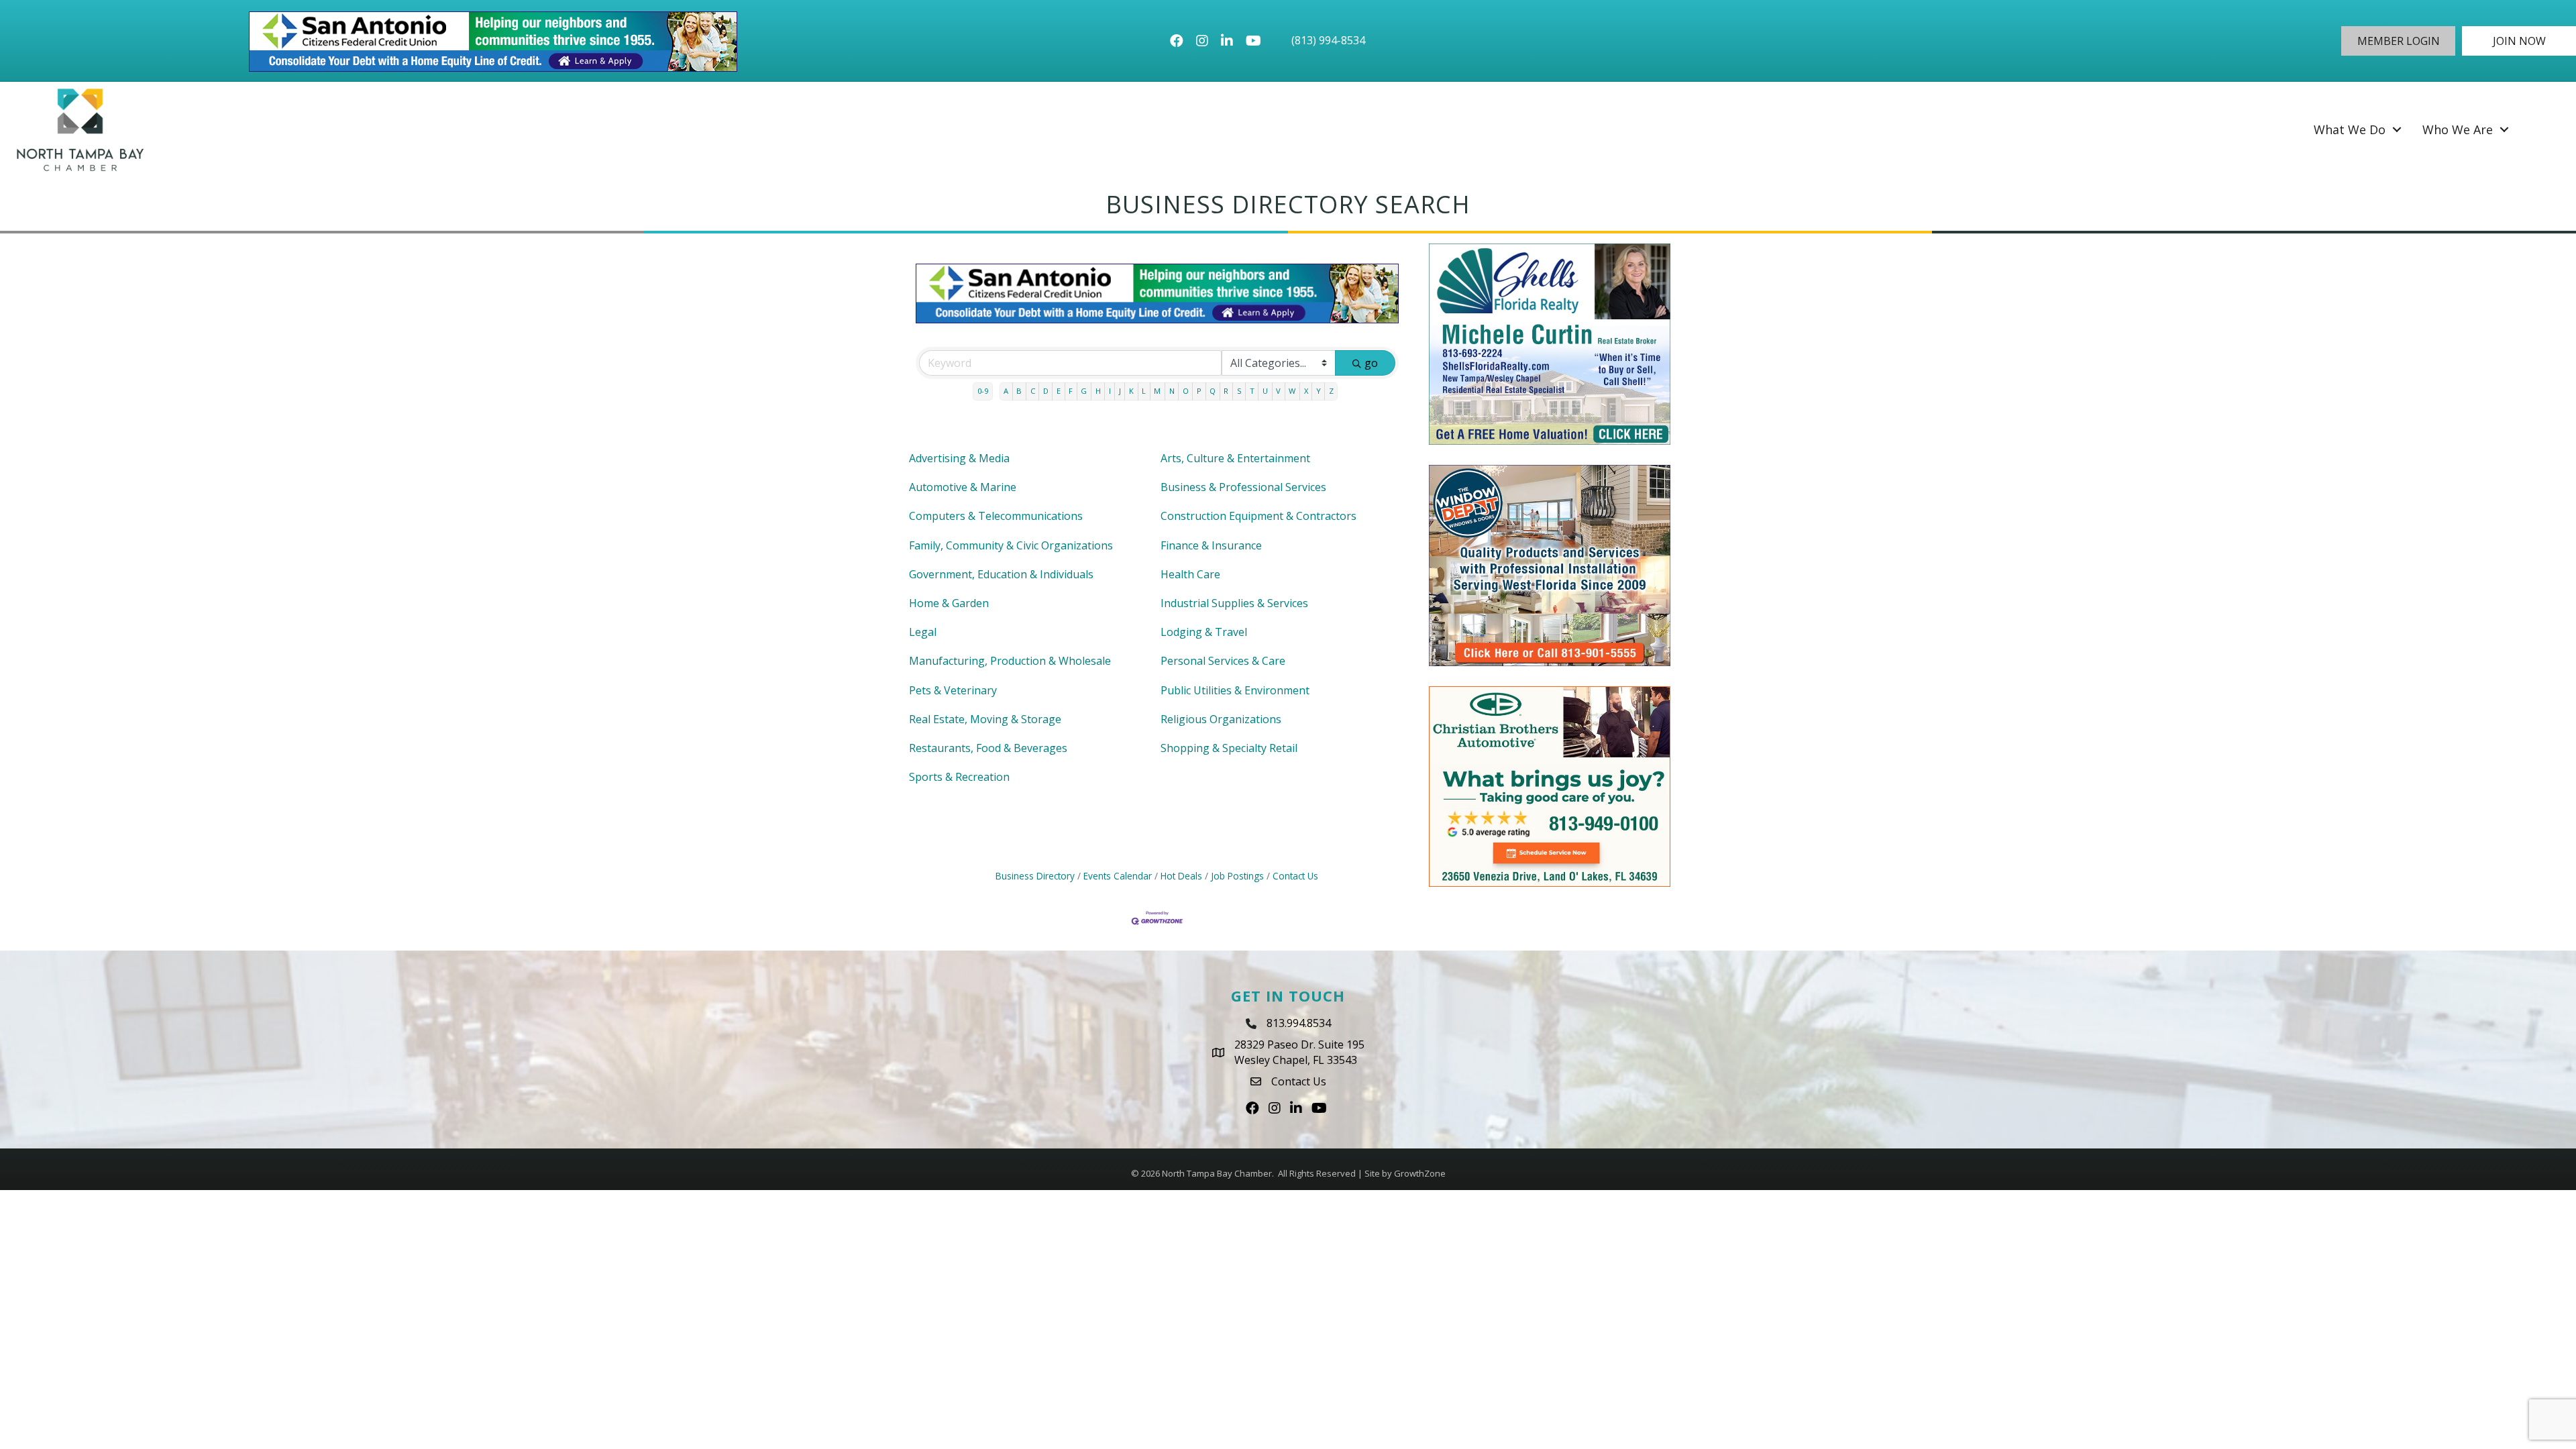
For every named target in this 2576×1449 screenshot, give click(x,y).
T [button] (1252, 391)
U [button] (1265, 391)
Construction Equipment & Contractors (1258, 516)
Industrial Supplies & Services (1234, 603)
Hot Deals (1181, 876)
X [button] (1306, 391)
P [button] (1199, 391)
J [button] (1120, 391)
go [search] (1371, 363)
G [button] (1084, 391)
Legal (923, 632)
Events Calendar (1118, 876)
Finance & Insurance (1211, 545)
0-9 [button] (983, 391)
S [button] (1239, 391)
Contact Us (1295, 876)
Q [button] (1213, 391)
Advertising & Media (959, 458)
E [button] (1059, 391)
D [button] (1046, 391)
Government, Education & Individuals (1001, 574)
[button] (2398, 41)
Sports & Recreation (959, 777)
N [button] (1172, 391)
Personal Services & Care (1223, 661)
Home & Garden (949, 603)
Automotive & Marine (963, 487)
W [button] (1292, 391)
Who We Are (2458, 129)
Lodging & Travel (1204, 632)
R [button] (1226, 391)
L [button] (1144, 391)
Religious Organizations (1221, 719)
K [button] (1131, 391)
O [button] (1186, 391)
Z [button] (1331, 391)
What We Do (2350, 129)
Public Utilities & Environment (1235, 690)
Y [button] (1319, 391)
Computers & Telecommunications (996, 516)
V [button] (1278, 391)
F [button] (1071, 391)
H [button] (1098, 391)
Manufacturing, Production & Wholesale (1010, 661)
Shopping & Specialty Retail (1229, 748)
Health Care (1190, 574)
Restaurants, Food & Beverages (988, 748)
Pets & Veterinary (953, 690)
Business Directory (1035, 876)
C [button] (1033, 391)
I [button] (1110, 391)
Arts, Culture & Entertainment (1235, 458)
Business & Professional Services (1243, 487)
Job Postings (1237, 876)
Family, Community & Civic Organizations (1011, 545)
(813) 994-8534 (1328, 40)
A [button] (1006, 391)
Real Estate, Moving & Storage (985, 719)
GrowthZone (1420, 1173)
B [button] (1019, 391)
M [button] (1157, 391)
